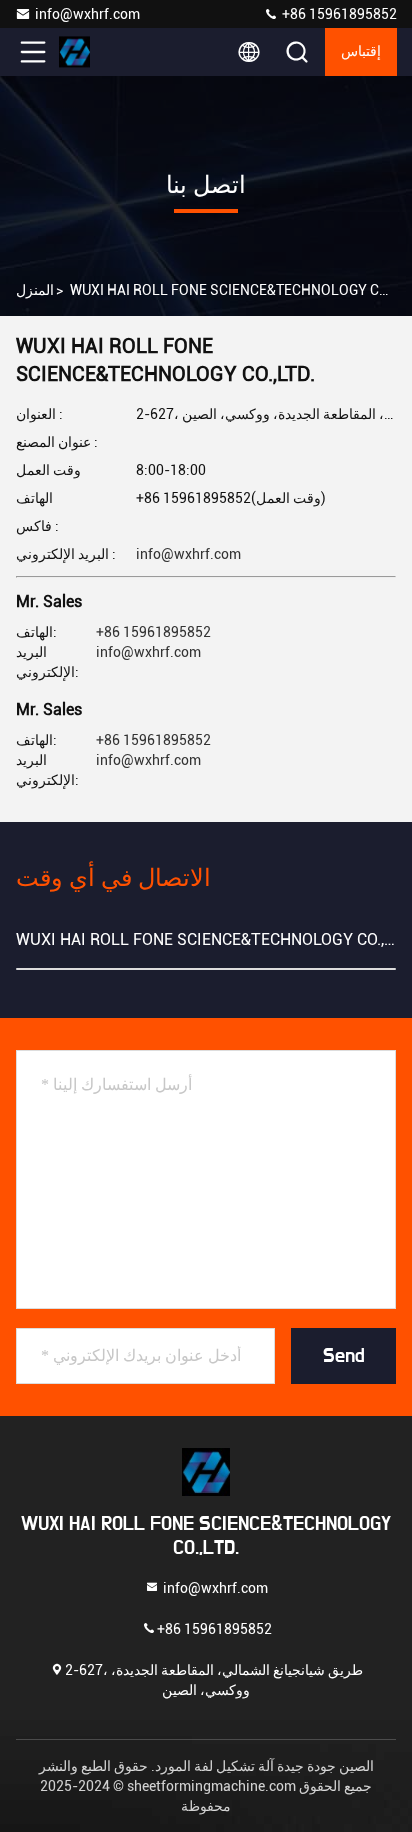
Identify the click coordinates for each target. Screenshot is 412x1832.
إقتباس (361, 52)
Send (344, 1356)
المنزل (35, 290)
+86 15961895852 (338, 14)
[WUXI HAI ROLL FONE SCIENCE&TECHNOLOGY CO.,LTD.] (99, 52)
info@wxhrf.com (87, 14)
